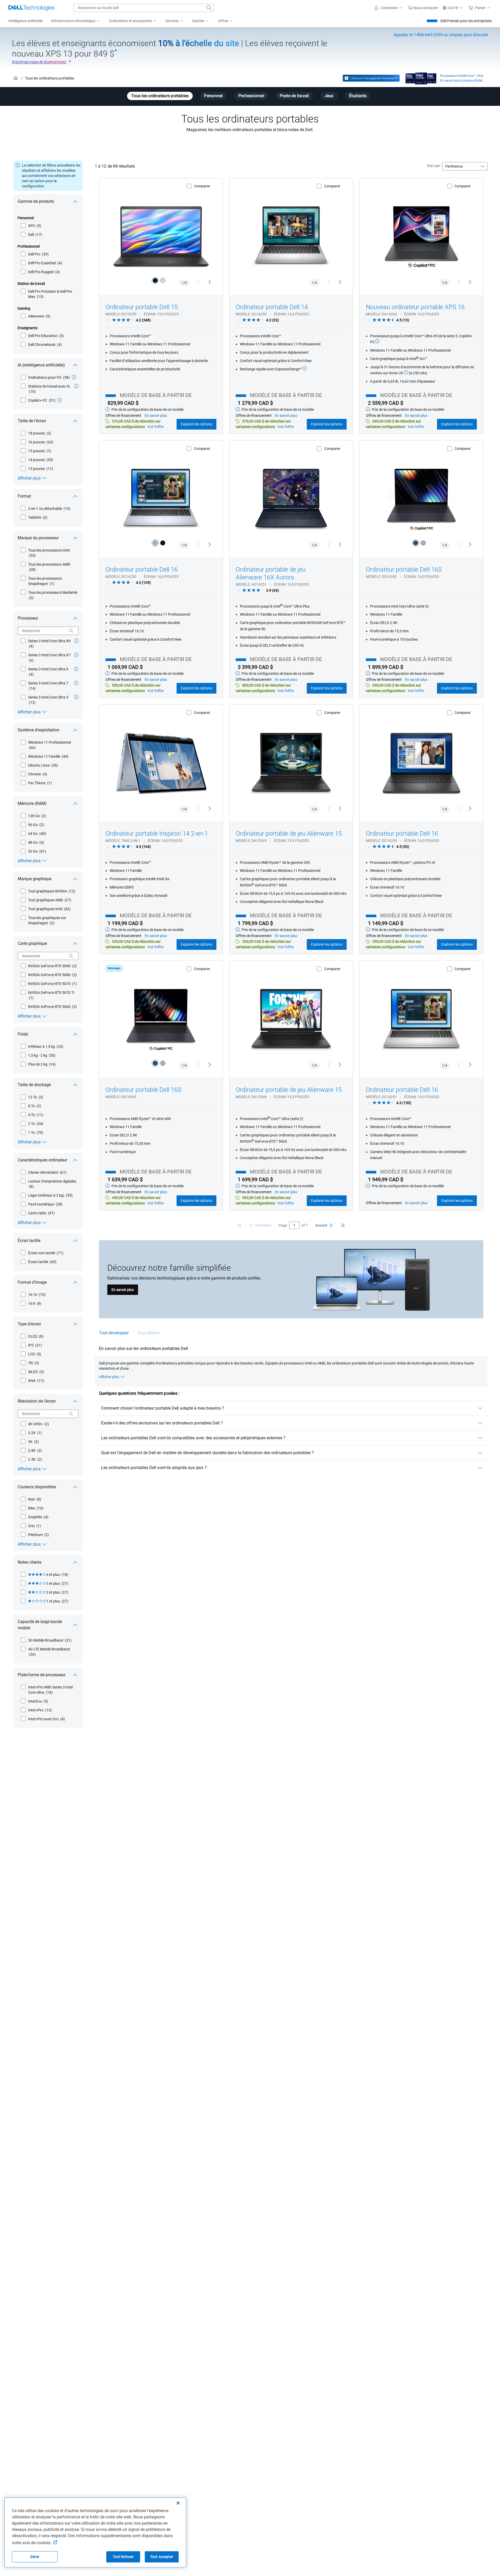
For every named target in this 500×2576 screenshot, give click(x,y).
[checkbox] (31, 226)
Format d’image (32, 1282)
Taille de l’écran (32, 421)
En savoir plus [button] (156, 415)
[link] (423, 8)
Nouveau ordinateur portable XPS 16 (415, 307)
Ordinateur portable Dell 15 (142, 307)
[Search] (71, 631)
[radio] (155, 280)
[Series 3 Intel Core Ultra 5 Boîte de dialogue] (76, 697)
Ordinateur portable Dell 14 (272, 307)
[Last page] (343, 1225)
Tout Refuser (123, 2557)
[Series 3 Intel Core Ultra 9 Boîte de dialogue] (76, 669)
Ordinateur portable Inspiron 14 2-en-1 (157, 834)
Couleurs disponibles (37, 1487)
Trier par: (434, 166)
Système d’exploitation (39, 730)
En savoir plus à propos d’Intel (461, 81)
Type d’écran (29, 1324)
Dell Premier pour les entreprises (466, 21)
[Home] (16, 78)
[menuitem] (76, 21)
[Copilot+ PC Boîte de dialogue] (60, 400)
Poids (23, 1034)
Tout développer (114, 1333)
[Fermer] (178, 2503)
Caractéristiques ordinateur (42, 1160)
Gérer (35, 2557)
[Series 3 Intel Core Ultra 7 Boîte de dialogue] (76, 683)
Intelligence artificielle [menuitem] (26, 21)
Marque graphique (35, 879)
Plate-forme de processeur (42, 1675)
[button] (389, 8)
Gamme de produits (36, 201)
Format (24, 496)
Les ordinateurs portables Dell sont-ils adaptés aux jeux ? (154, 1468)
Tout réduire (148, 1333)
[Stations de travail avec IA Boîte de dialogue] (76, 386)
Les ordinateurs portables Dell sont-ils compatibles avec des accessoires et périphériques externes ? (193, 1438)
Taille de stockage (34, 1085)
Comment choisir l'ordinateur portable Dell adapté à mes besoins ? (162, 1408)
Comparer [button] (202, 186)
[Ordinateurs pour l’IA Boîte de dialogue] (74, 377)
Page (283, 1225)
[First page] (239, 1225)
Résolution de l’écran (37, 1401)
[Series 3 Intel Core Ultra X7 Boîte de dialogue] (76, 655)
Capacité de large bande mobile (40, 1625)
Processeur (28, 618)
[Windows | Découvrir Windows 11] (371, 78)
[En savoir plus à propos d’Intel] (421, 77)
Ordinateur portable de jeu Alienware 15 (289, 834)
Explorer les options (196, 424)
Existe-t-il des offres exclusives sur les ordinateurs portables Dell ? (162, 1423)
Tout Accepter (162, 2557)
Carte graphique (32, 943)
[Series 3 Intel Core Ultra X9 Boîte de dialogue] (76, 641)
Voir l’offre (155, 427)
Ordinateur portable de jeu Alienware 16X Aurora (271, 573)
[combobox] (144, 8)
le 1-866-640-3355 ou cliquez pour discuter (441, 35)
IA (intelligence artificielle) (41, 365)
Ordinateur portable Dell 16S (404, 570)
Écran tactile (29, 1241)
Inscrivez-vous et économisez (40, 62)
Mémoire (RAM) (32, 803)
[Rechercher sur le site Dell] (209, 8)
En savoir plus (123, 1290)
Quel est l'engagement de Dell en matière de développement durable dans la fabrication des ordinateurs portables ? (207, 1453)
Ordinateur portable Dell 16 (142, 570)
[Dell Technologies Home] (32, 8)
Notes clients (30, 1562)
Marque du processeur (38, 538)
